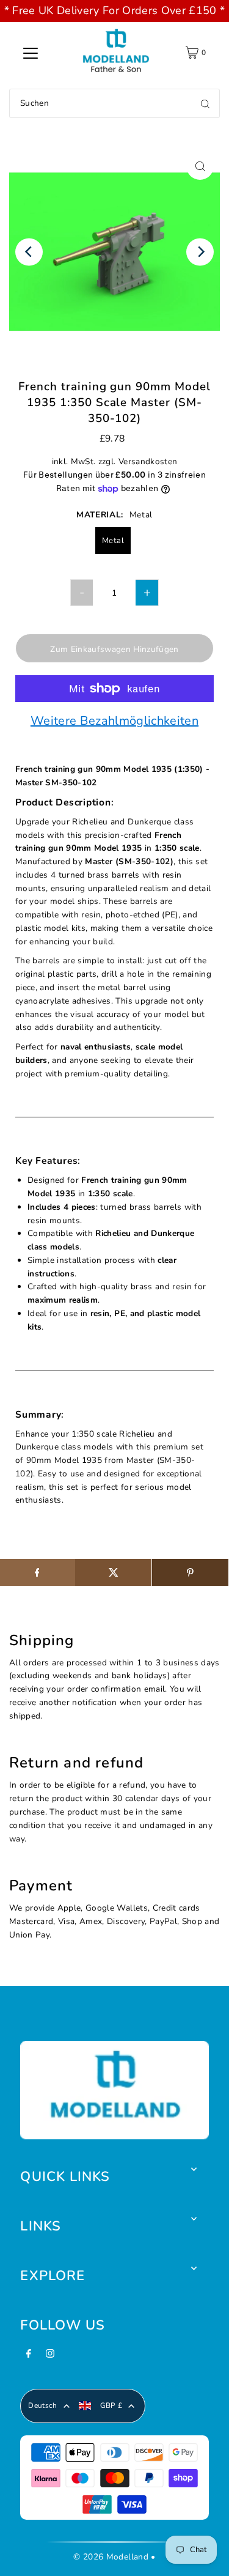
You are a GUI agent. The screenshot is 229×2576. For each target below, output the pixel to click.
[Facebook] (29, 2357)
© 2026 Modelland (111, 2557)
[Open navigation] (31, 53)
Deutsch (42, 2405)
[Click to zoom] (200, 166)
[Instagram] (50, 2357)
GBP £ (111, 2405)
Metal (113, 541)
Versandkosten (148, 461)
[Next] (200, 252)
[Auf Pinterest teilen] (190, 1572)
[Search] (205, 103)
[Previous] (29, 252)
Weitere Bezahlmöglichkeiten (114, 722)
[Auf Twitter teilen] (113, 1572)
